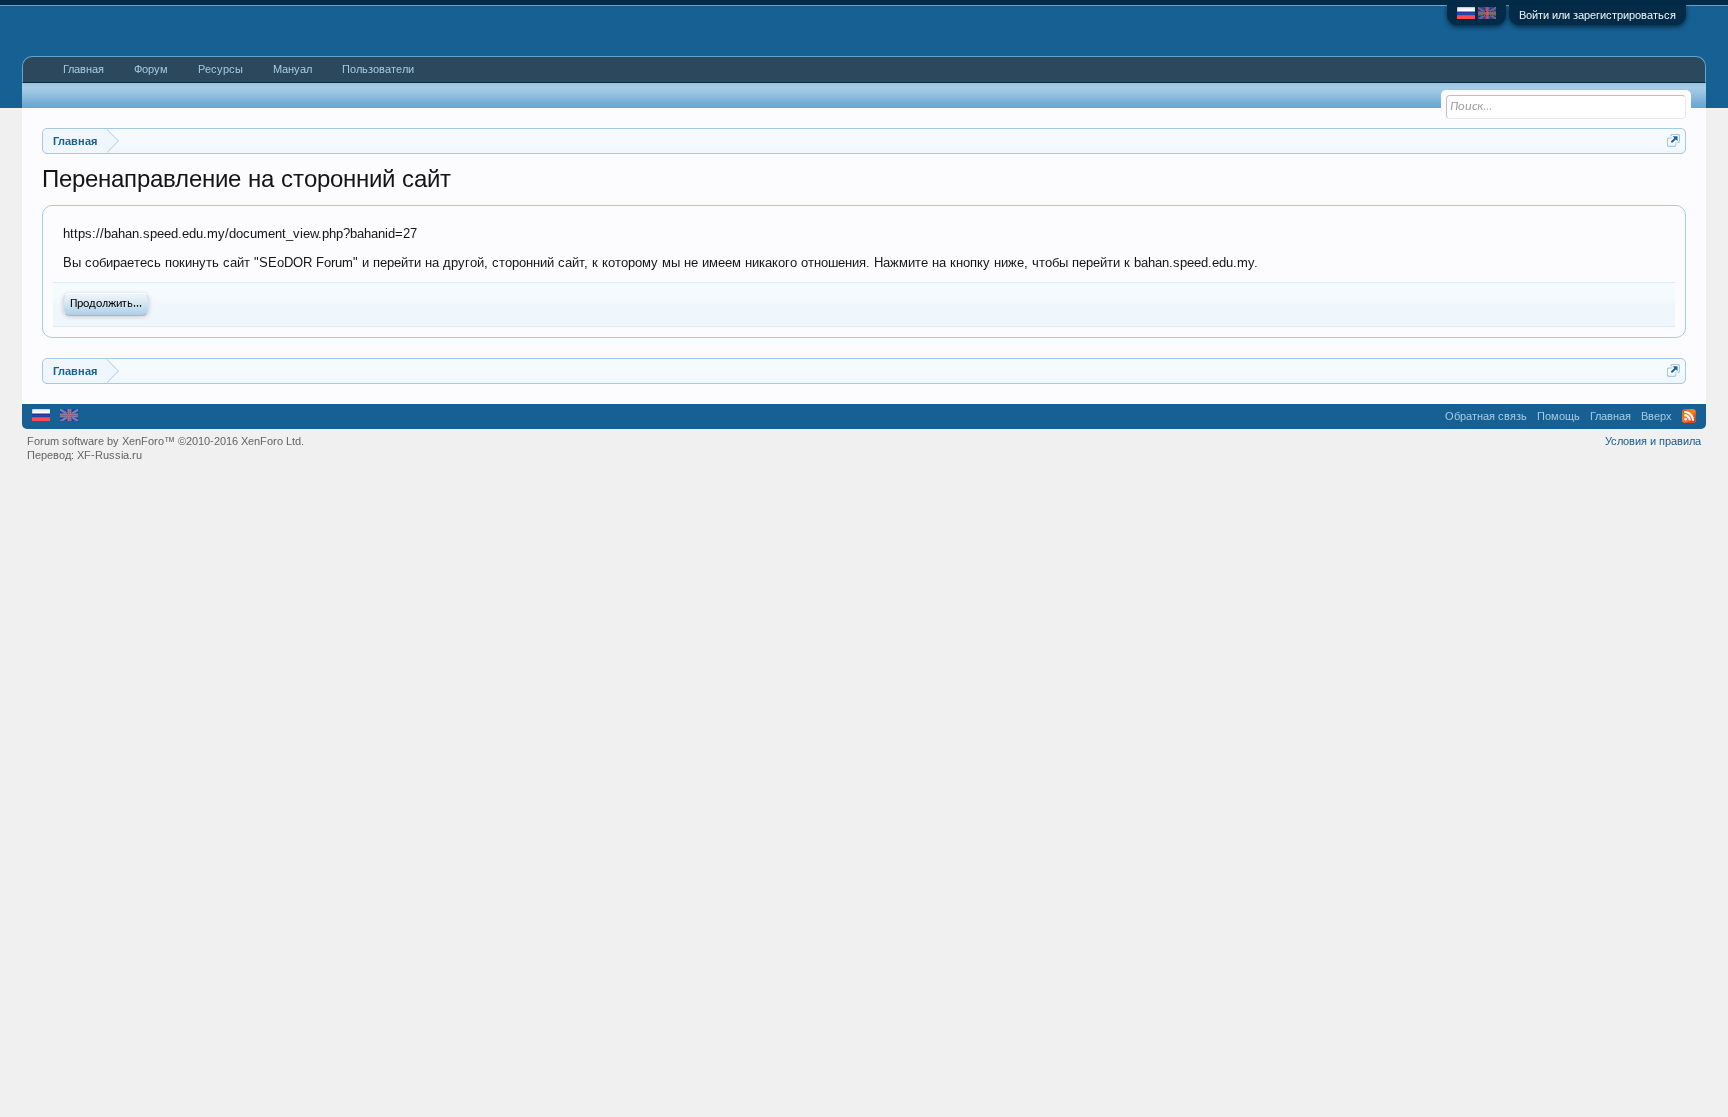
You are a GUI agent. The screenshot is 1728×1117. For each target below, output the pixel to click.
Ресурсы (220, 69)
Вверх (1656, 416)
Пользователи (378, 69)
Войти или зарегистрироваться (1597, 15)
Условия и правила (1653, 441)
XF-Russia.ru (109, 455)
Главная (83, 69)
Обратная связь (1486, 416)
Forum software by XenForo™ (165, 441)
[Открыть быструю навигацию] (1673, 140)
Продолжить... (106, 304)
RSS (1689, 416)
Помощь (1558, 416)
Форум (151, 69)
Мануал (292, 69)
